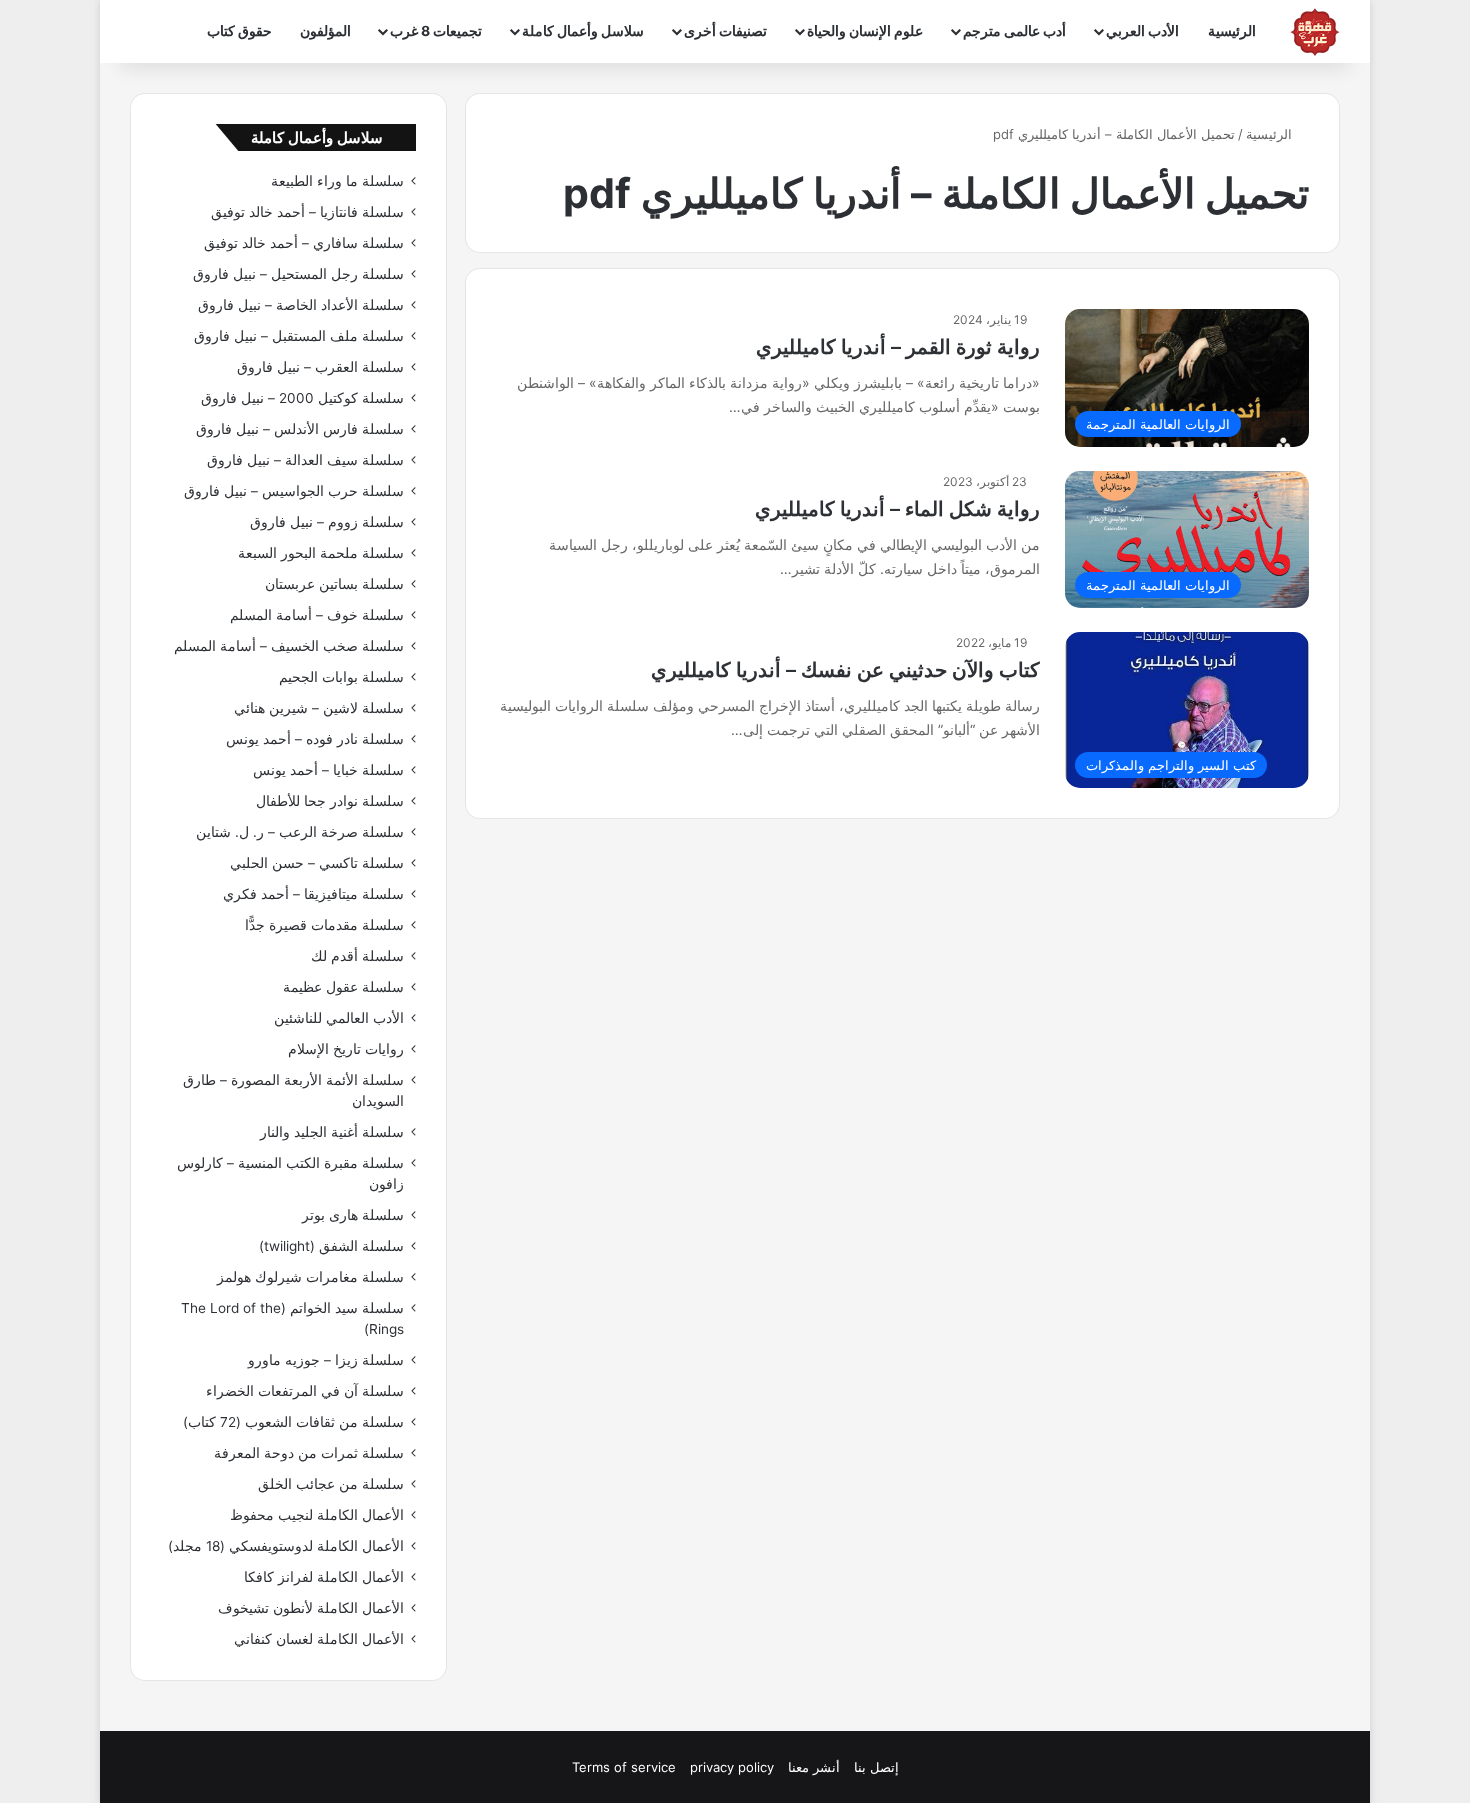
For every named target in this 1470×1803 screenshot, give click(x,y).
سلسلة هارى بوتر (353, 1215)
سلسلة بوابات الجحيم (341, 677)
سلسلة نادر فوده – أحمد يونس (315, 739)
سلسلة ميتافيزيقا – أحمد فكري (313, 894)
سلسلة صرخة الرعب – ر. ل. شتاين (300, 832)
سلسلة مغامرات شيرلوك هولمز (310, 1277)
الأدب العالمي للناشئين (339, 1018)
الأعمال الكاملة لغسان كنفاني (319, 1639)
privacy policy (732, 1767)
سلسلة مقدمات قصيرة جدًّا (324, 925)
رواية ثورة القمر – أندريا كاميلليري (898, 347)
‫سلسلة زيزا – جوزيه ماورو (326, 1360)
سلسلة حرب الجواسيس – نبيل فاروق (294, 491)
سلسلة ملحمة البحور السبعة (321, 553)
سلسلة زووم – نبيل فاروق (327, 522)
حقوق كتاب (239, 30)
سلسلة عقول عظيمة (343, 987)
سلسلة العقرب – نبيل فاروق (320, 367)
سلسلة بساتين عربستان (334, 584)
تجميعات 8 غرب (436, 30)
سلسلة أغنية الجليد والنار (332, 1132)
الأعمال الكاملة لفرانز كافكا (324, 1577)
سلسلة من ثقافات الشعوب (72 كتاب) (293, 1422)
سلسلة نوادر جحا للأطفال (330, 801)
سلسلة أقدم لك (357, 956)
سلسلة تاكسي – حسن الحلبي (317, 863)
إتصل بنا (876, 1767)
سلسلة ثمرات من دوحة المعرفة (309, 1453)
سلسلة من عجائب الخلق (331, 1484)
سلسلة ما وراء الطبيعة (337, 181)
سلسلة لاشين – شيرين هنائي (319, 708)
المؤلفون (325, 30)
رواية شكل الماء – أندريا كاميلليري (897, 509)
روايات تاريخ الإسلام (346, 1049)
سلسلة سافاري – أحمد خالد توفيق (304, 243)
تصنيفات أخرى (725, 30)
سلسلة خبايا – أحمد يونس (328, 770)
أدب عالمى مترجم (1014, 30)
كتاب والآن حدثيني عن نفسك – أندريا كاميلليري (845, 670)
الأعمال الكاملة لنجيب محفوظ (317, 1515)
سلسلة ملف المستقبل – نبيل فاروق (299, 336)
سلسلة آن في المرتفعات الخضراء (305, 1391)
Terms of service (624, 1767)
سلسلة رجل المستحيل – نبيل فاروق (298, 274)
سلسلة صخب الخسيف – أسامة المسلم (289, 646)
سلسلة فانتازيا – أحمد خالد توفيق (307, 212)
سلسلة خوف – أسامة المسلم (317, 615)
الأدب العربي (1142, 30)
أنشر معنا (814, 1767)
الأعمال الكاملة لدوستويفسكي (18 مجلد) (286, 1546)
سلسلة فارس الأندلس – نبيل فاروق (300, 429)
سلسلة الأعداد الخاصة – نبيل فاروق (301, 305)
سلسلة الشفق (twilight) (331, 1246)
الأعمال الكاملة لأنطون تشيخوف (311, 1608)
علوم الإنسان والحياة (865, 30)
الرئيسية (1232, 30)
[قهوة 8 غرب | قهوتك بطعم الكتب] (1315, 32)
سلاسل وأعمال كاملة (583, 30)
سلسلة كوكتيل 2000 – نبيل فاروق (302, 398)
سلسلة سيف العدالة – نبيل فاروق (305, 460)
